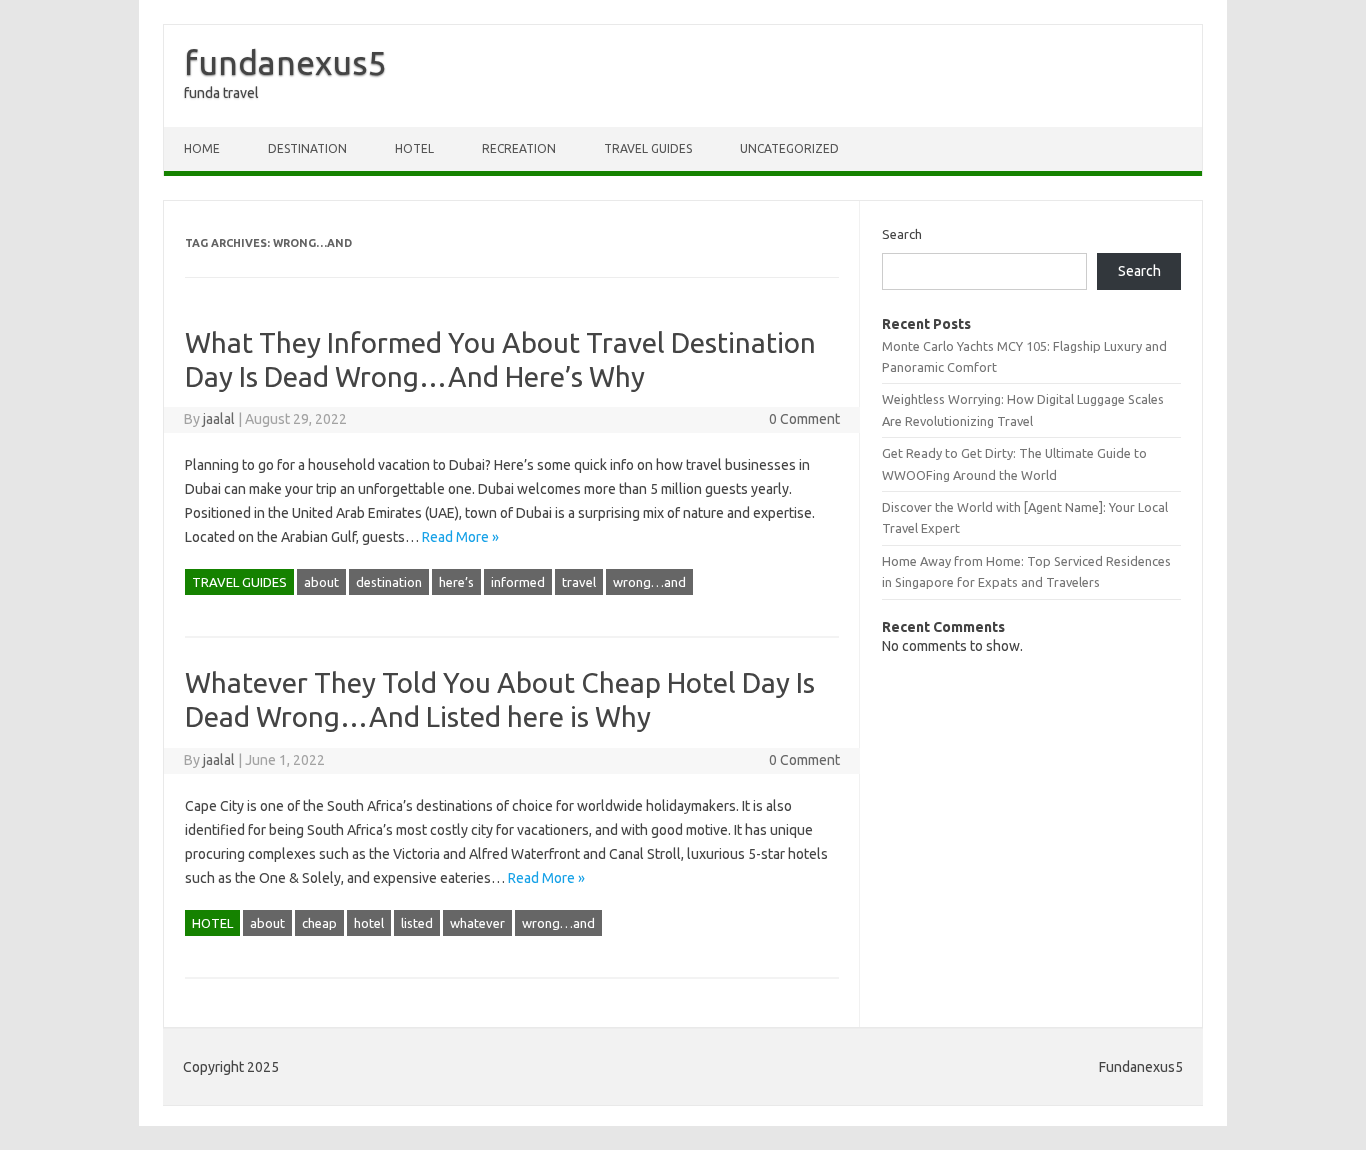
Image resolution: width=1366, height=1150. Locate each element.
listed (417, 923)
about (321, 582)
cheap (319, 923)
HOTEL (414, 148)
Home (202, 148)
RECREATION (519, 148)
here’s (456, 582)
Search (902, 234)
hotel (369, 923)
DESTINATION (307, 148)
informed (518, 582)
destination (389, 582)
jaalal (219, 419)
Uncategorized (789, 148)
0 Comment (804, 419)
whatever (477, 923)
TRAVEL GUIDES (648, 148)
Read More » (460, 537)
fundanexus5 (285, 62)
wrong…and (649, 582)
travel (579, 582)
